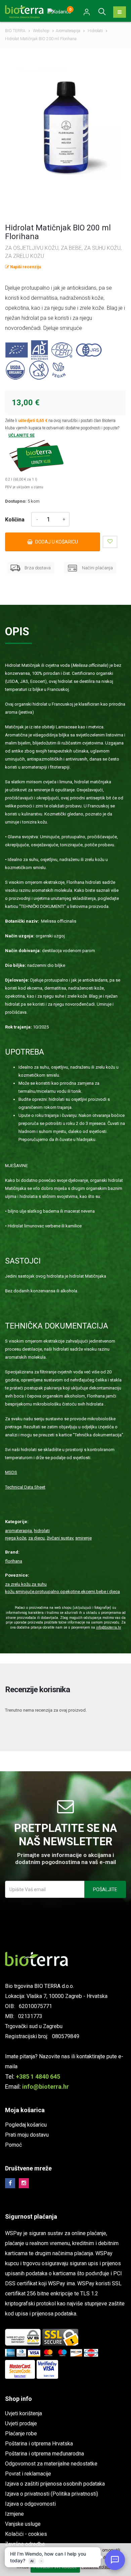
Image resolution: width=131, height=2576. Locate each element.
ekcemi (88, 1592)
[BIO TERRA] (27, 11)
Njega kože (16, 1538)
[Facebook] (10, 2183)
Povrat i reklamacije (28, 2474)
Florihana (14, 1561)
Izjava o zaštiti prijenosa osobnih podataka (55, 2484)
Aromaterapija (68, 31)
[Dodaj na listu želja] (110, 542)
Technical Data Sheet (25, 1487)
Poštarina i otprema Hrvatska (39, 2444)
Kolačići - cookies (26, 2534)
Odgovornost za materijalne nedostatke (51, 2464)
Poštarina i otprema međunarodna (45, 2454)
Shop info (18, 2399)
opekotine (70, 1592)
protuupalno (47, 1592)
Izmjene (14, 2514)
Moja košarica (25, 2110)
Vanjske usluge (23, 2524)
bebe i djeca (108, 1592)
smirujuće (25, 1592)
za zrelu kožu (18, 1584)
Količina (15, 520)
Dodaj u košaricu (56, 542)
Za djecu (36, 1538)
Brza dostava (37, 568)
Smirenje (83, 1538)
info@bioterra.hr (109, 1627)
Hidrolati (95, 31)
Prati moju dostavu (27, 2135)
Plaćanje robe (21, 2434)
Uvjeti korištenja (24, 2413)
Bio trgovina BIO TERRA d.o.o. (39, 1986)
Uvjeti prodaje (21, 2423)
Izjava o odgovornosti (30, 2504)
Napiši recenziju (25, 267)
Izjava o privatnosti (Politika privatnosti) (52, 2494)
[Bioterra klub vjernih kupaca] (65, 456)
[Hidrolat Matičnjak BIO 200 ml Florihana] (65, 123)
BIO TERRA (15, 31)
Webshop (41, 31)
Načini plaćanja (97, 568)
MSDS (11, 1472)
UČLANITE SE (21, 435)
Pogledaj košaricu (26, 2125)
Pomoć (13, 2145)
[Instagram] (24, 2183)
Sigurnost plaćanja (31, 2216)
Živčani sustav (60, 1538)
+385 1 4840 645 (38, 2077)
